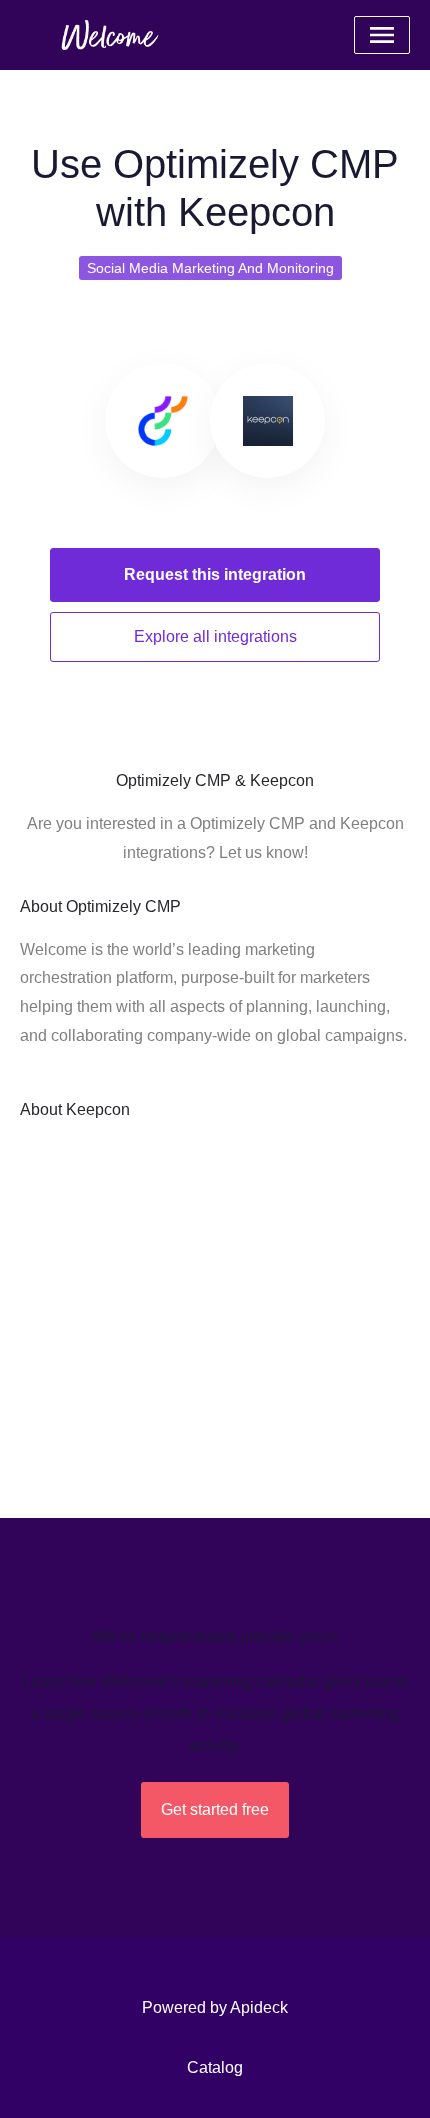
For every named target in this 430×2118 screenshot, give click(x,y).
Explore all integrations (215, 636)
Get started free (215, 1809)
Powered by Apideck (215, 2007)
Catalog (215, 2067)
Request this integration (215, 574)
